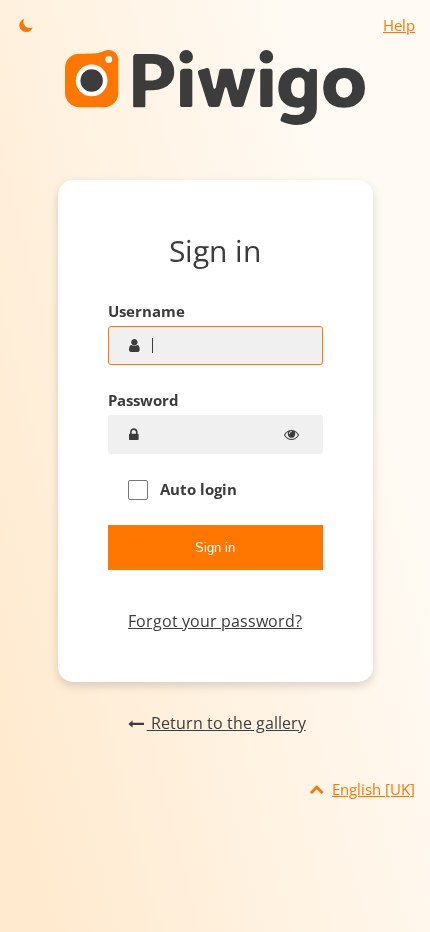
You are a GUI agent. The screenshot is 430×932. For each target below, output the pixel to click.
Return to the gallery (226, 723)
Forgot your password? (215, 621)
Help (399, 25)
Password (143, 400)
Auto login (196, 489)
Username (146, 311)
